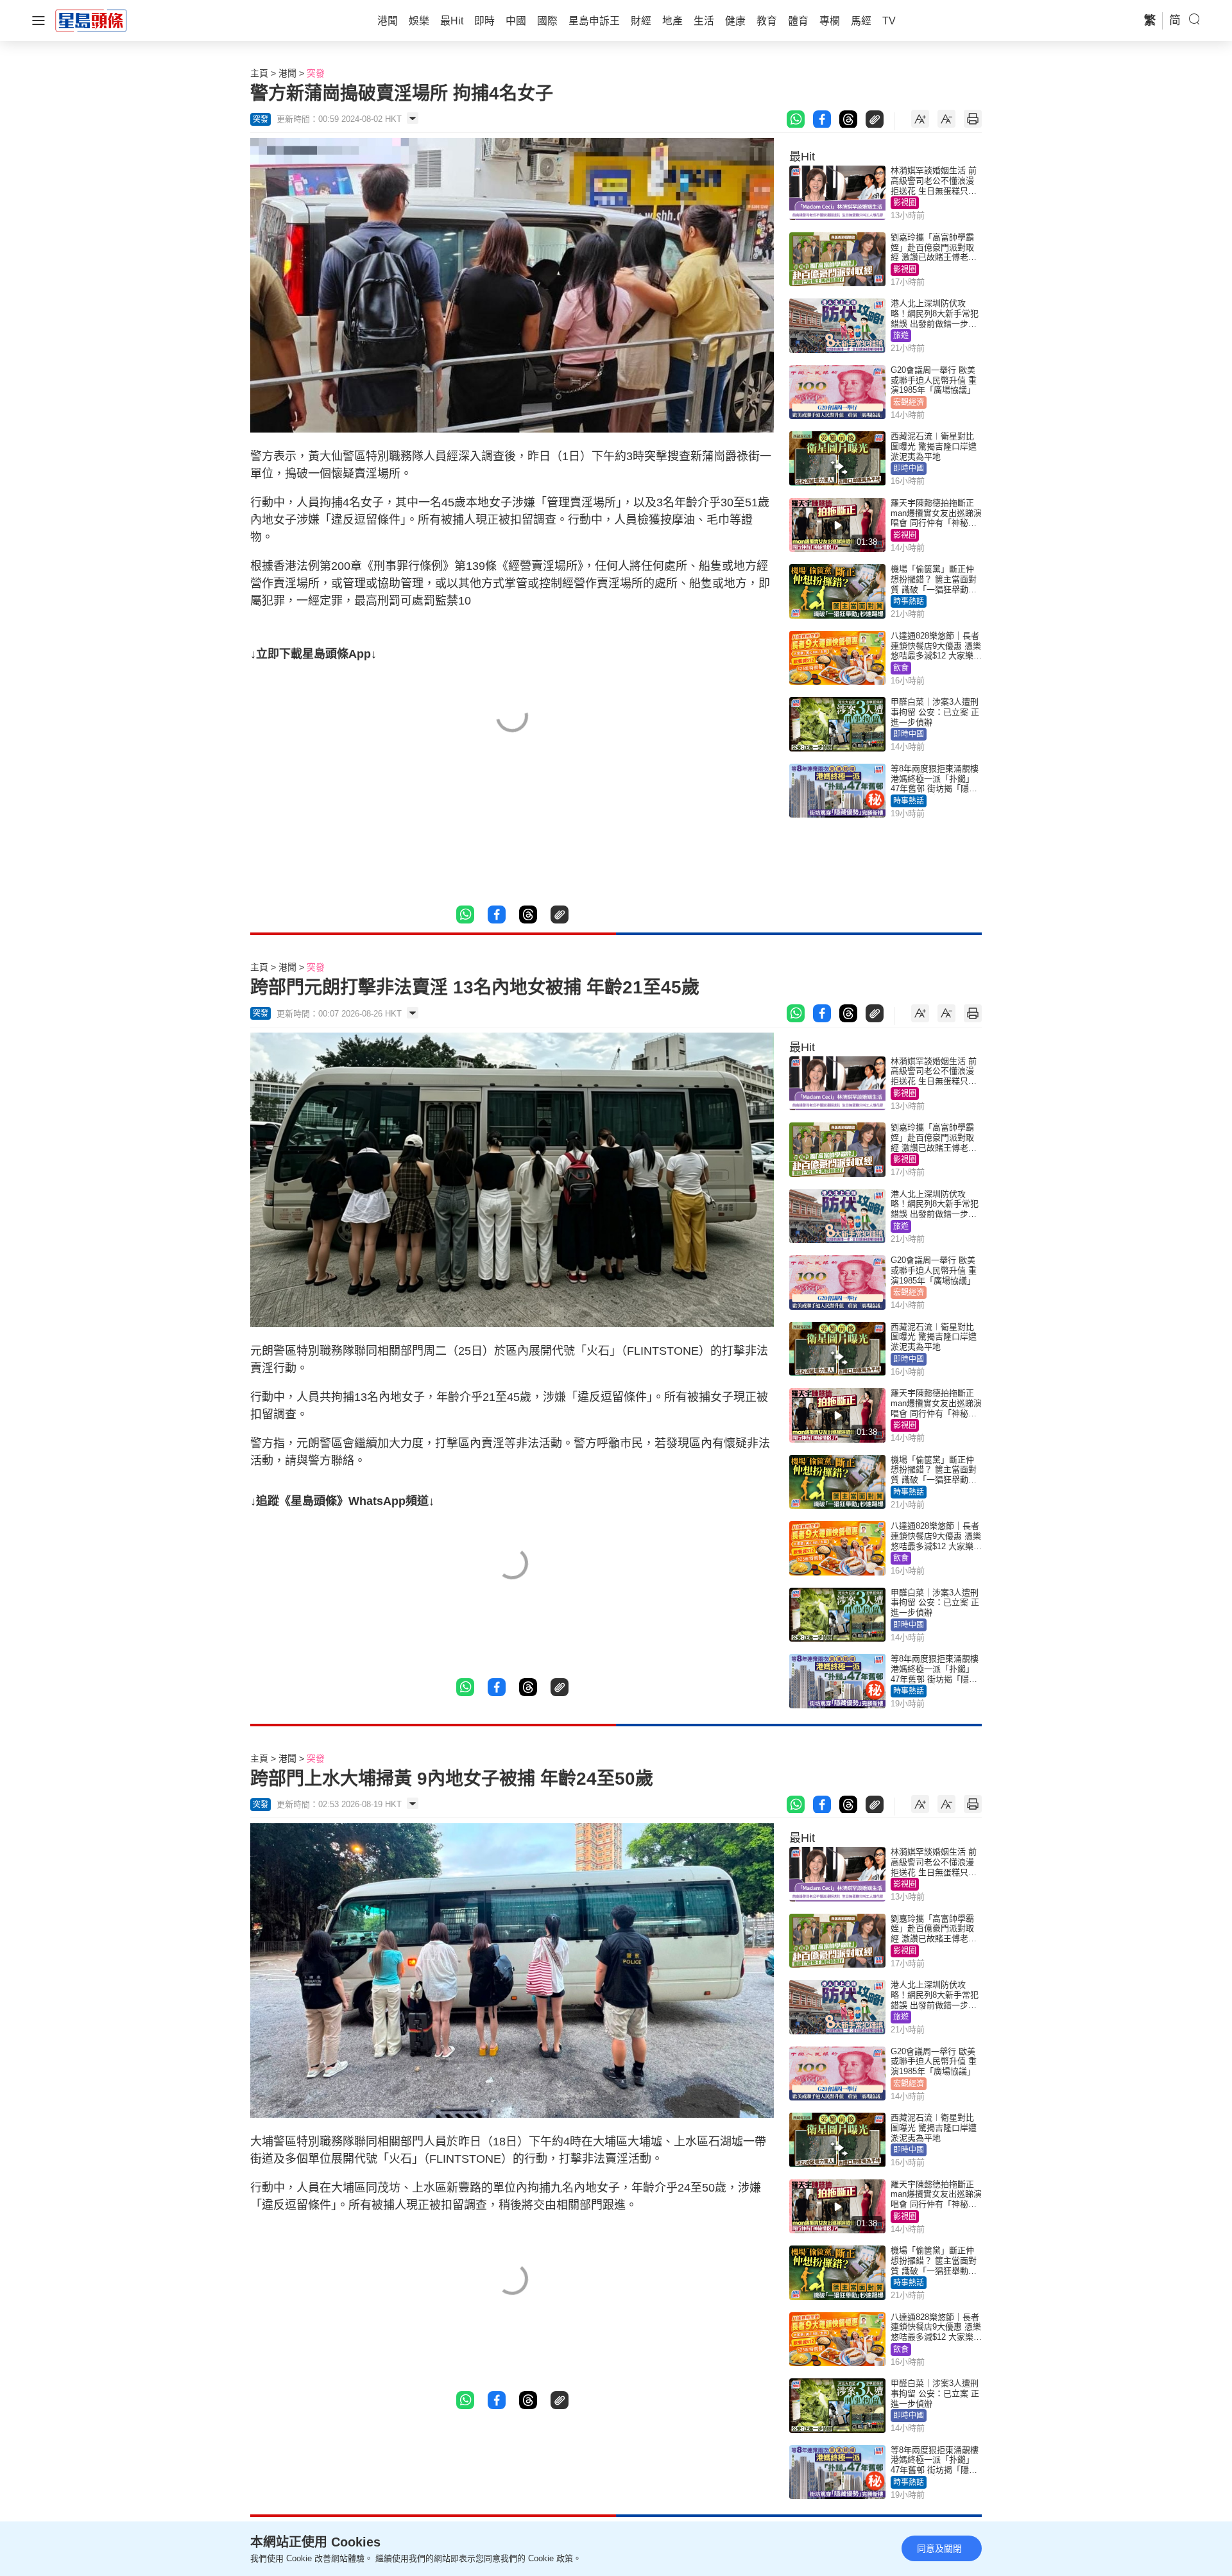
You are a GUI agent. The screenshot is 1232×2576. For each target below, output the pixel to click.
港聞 (287, 73)
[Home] (91, 20)
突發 (316, 73)
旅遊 (901, 336)
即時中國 (909, 468)
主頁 (259, 73)
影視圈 (905, 203)
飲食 (901, 668)
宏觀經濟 (909, 402)
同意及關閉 (939, 2548)
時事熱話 (909, 601)
